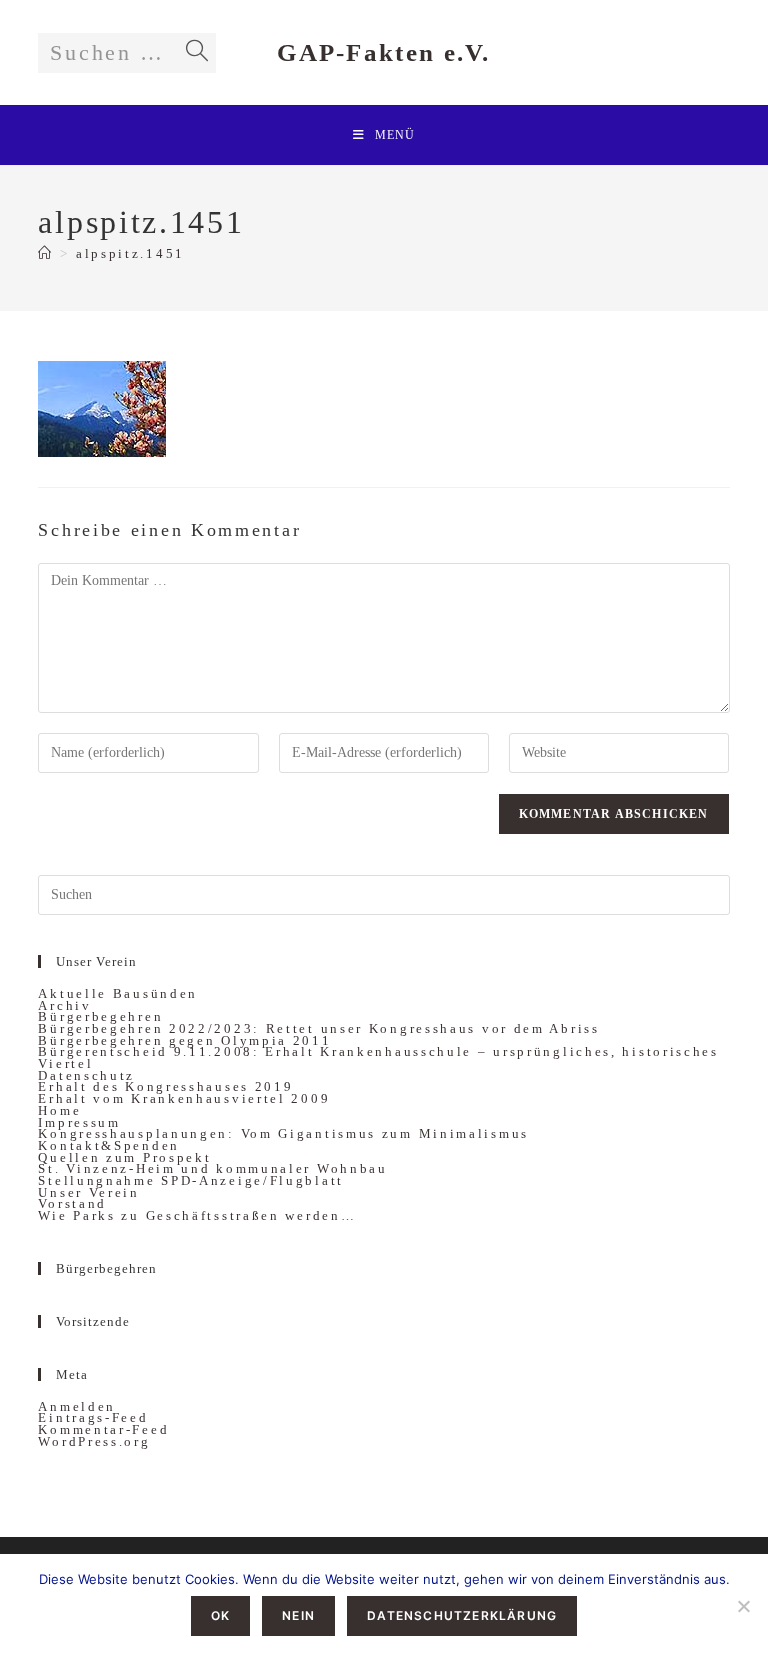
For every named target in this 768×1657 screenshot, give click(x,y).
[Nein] (743, 1606)
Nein (298, 1615)
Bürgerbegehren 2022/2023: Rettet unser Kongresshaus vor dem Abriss (318, 1028)
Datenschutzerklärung (462, 1615)
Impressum (79, 1122)
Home (59, 1110)
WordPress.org (94, 1441)
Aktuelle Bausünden (118, 993)
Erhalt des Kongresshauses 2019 (165, 1086)
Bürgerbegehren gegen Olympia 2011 (184, 1040)
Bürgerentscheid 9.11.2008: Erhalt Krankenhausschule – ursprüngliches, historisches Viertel (378, 1057)
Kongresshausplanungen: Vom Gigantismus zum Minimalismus (283, 1133)
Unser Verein (88, 1192)
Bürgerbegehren (100, 1016)
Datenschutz (86, 1075)
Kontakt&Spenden (109, 1145)
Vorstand (72, 1203)
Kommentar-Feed (103, 1429)
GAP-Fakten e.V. (384, 52)
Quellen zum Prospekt (124, 1157)
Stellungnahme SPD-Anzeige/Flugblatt (191, 1180)
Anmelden (77, 1406)
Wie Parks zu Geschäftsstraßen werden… (197, 1215)
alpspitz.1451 (130, 253)
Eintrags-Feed (93, 1417)
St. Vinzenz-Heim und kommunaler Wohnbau (212, 1168)
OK (220, 1615)
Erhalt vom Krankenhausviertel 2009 (184, 1098)
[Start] (46, 253)
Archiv (64, 1005)
